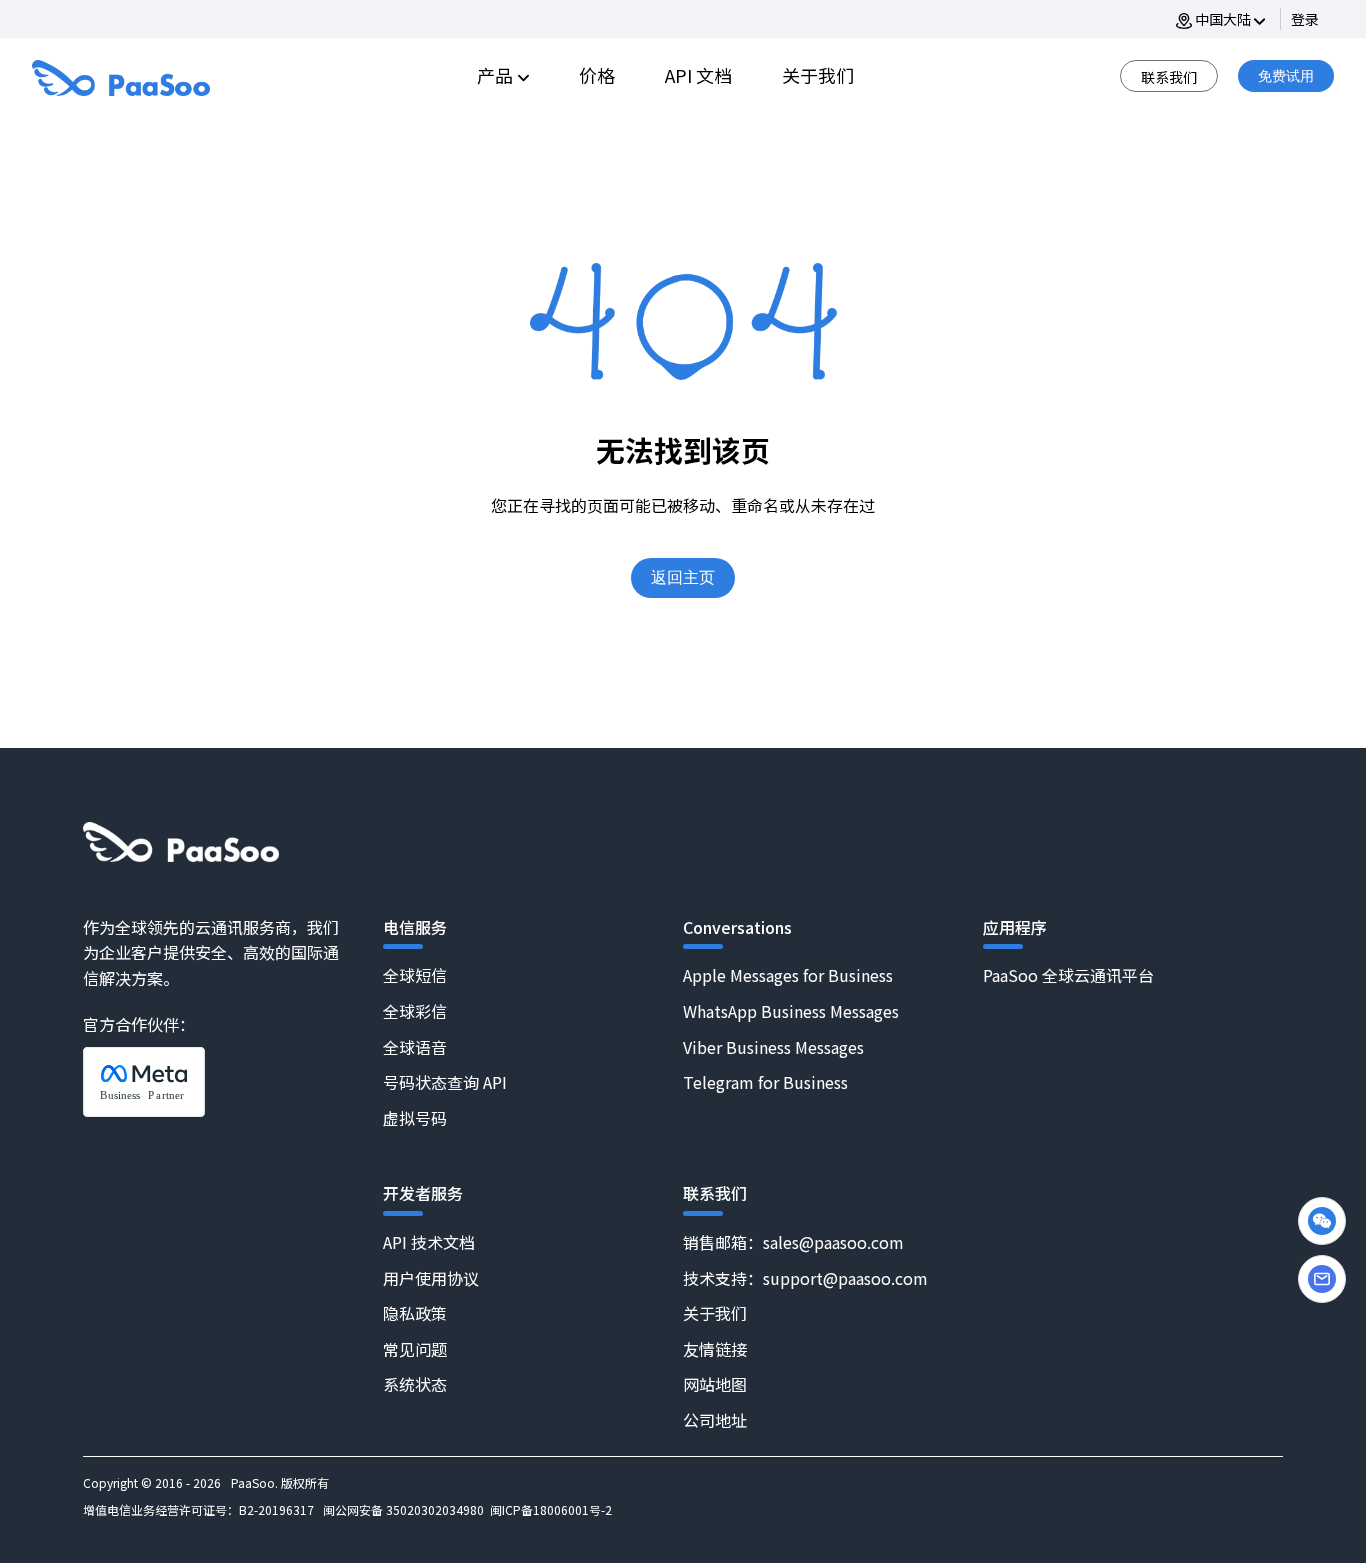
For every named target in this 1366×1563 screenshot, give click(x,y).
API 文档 (698, 75)
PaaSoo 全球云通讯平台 (1068, 975)
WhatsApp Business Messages (791, 1011)
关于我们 (818, 75)
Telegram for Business (765, 1082)
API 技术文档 (429, 1242)
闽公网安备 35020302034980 (403, 1509)
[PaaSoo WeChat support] (1322, 1221)
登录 (1305, 19)
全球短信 (415, 975)
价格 (597, 75)
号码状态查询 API (445, 1082)
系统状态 (415, 1384)
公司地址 (715, 1420)
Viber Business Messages (773, 1047)
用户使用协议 (431, 1278)
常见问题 (415, 1349)
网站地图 (715, 1384)
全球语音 (415, 1047)
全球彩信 (415, 1011)
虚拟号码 (415, 1118)
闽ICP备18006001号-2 (551, 1509)
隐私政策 (415, 1313)
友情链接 (715, 1349)
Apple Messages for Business (788, 975)
